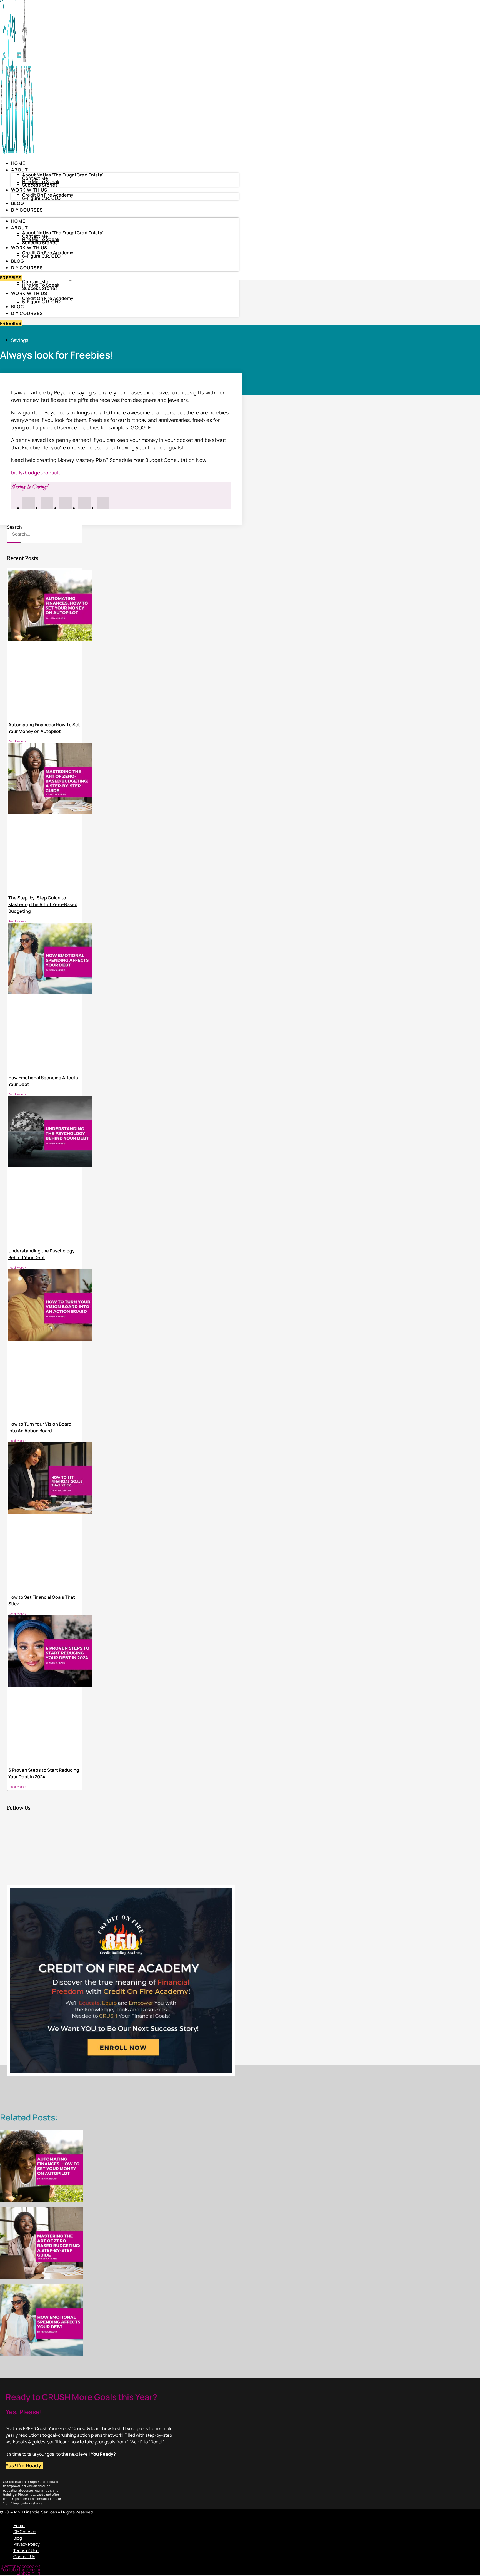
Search (14, 527)
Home (18, 163)
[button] (87, 2517)
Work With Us (29, 293)
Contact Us (24, 2557)
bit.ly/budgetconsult (36, 473)
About (20, 170)
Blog (18, 307)
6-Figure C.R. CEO (41, 302)
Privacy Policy (27, 2544)
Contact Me (35, 282)
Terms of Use (26, 2551)
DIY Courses (27, 313)
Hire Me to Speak (41, 285)
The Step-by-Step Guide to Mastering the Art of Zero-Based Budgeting (43, 904)
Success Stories (40, 288)
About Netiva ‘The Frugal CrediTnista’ (63, 175)
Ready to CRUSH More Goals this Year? (81, 2397)
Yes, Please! (24, 2412)
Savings (20, 340)
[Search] (14, 543)
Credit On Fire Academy (48, 298)
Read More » (17, 741)
